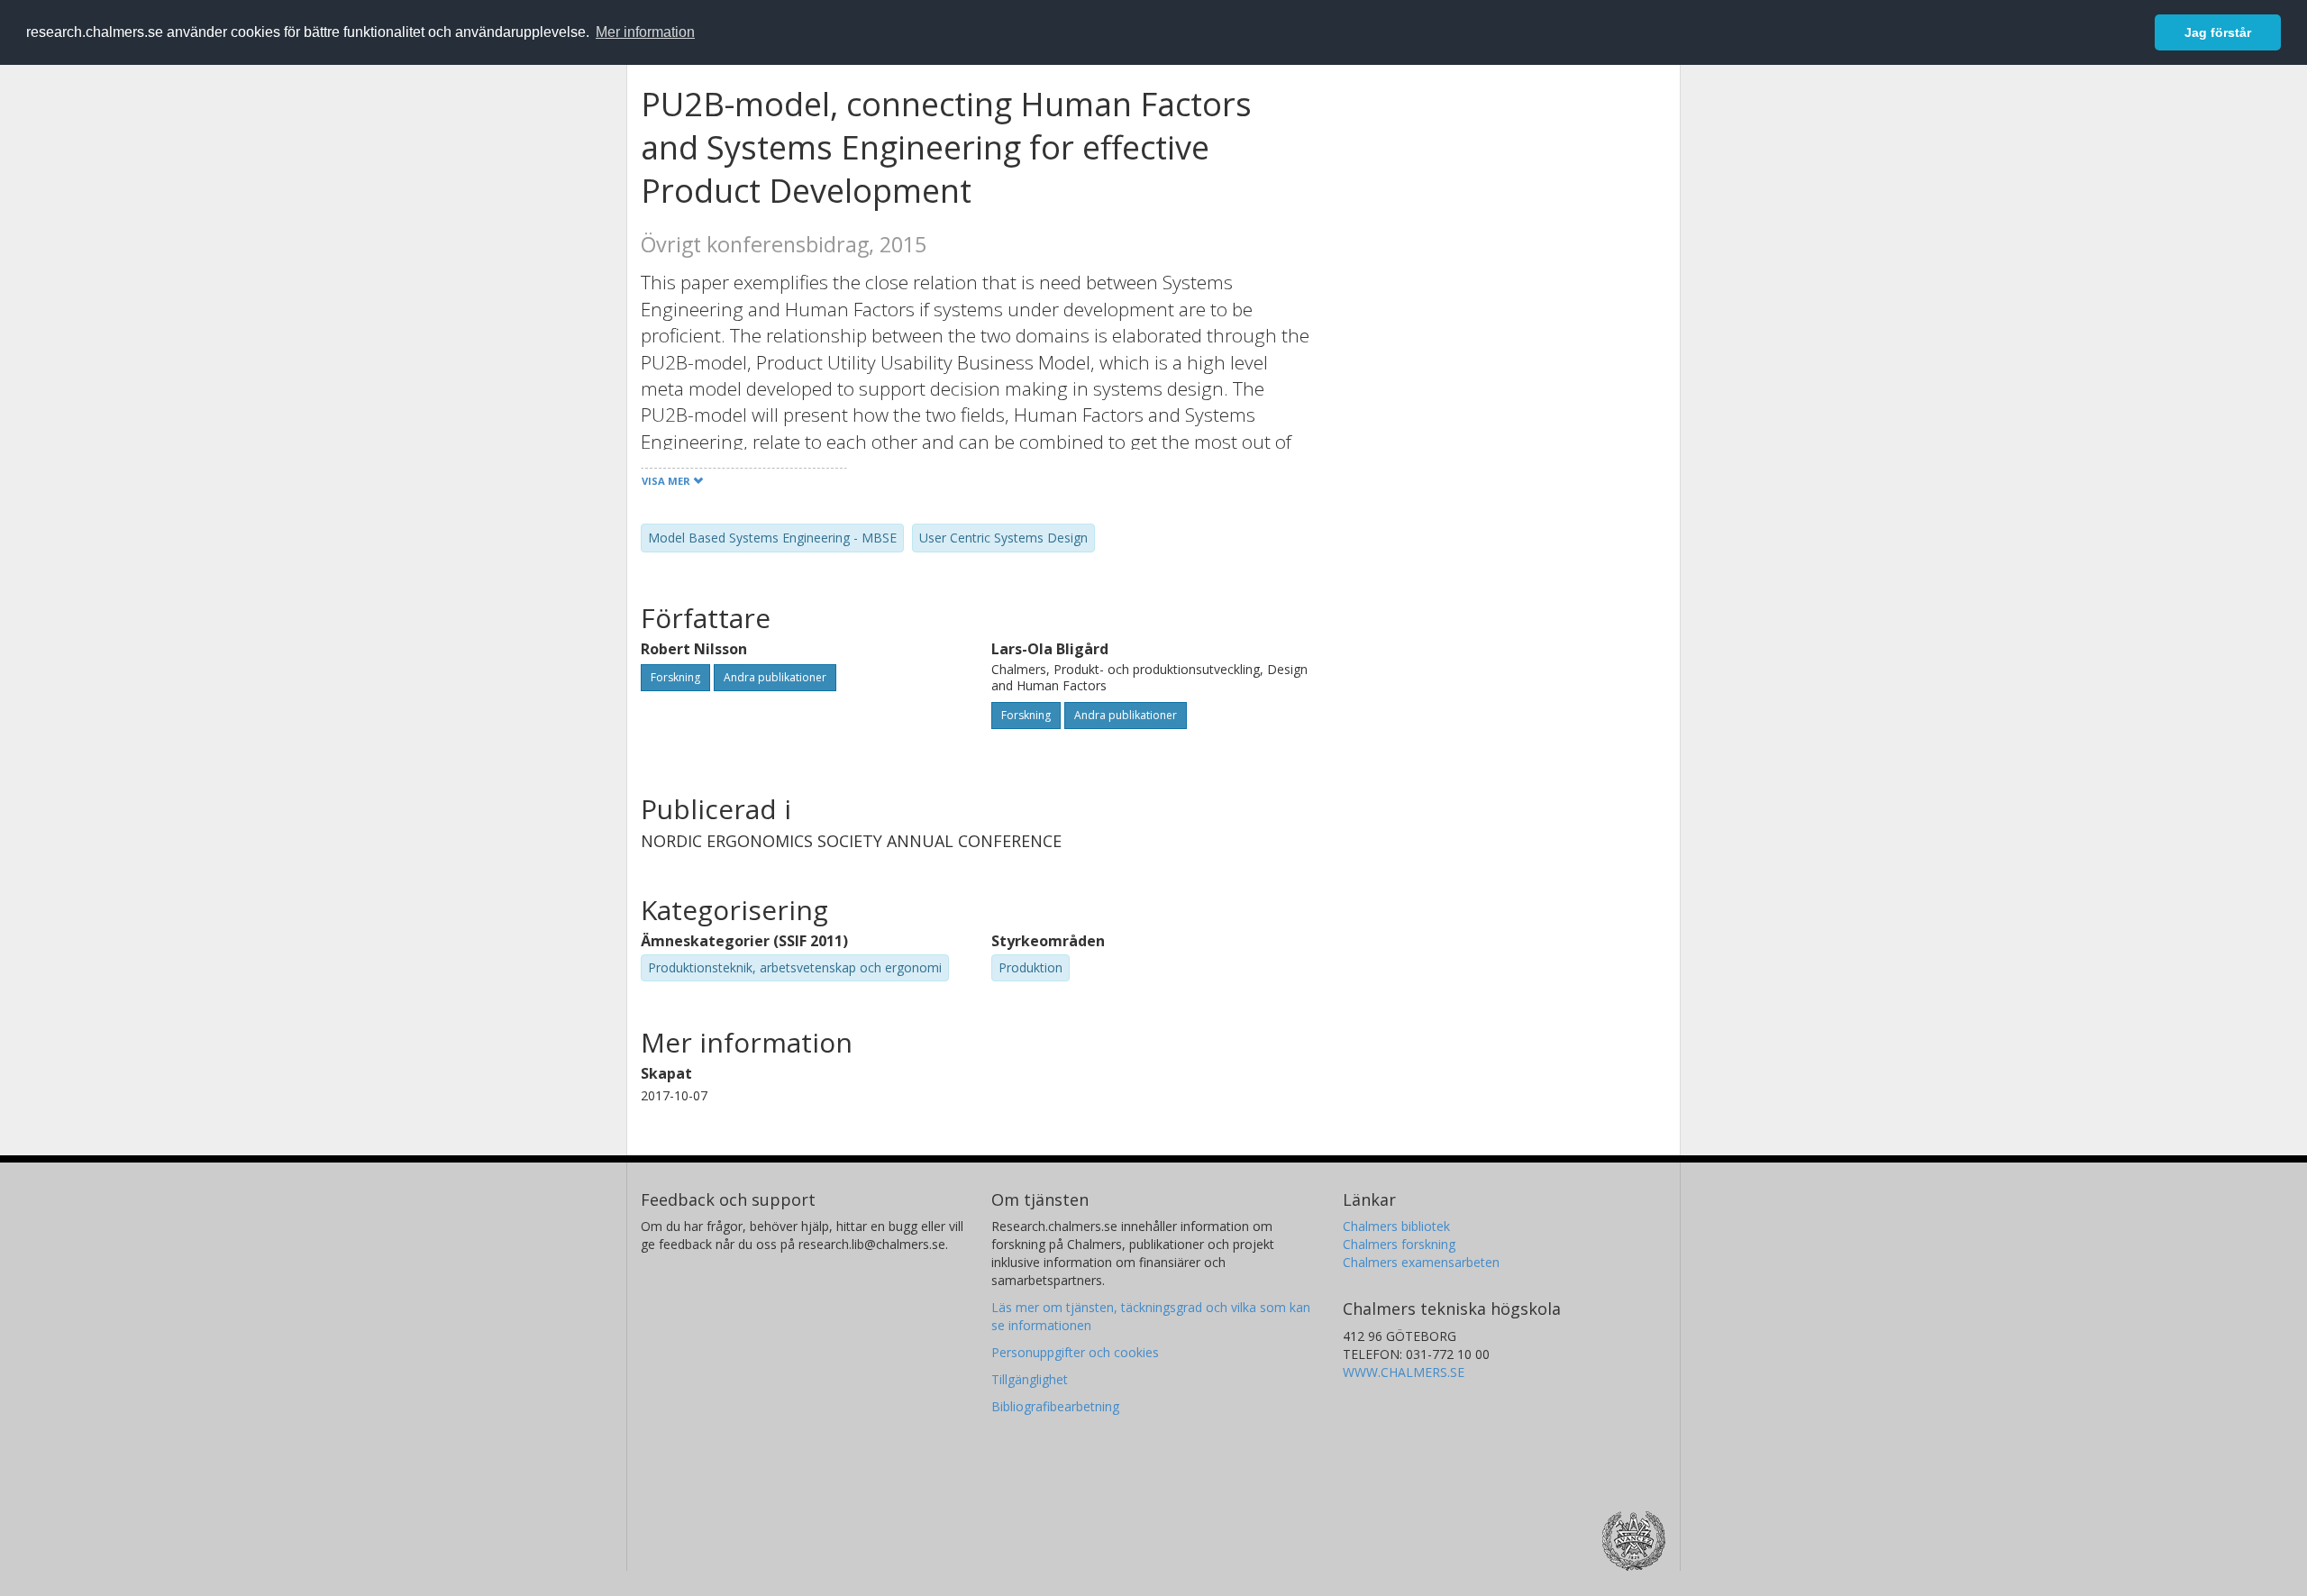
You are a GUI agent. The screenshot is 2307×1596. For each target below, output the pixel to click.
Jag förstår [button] (2218, 32)
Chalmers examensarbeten (1421, 1262)
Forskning (675, 677)
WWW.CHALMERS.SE (1404, 1372)
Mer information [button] (645, 32)
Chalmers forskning (1399, 1244)
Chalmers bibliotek (1396, 1226)
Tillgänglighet (1030, 1379)
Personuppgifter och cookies (1075, 1352)
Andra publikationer (775, 677)
